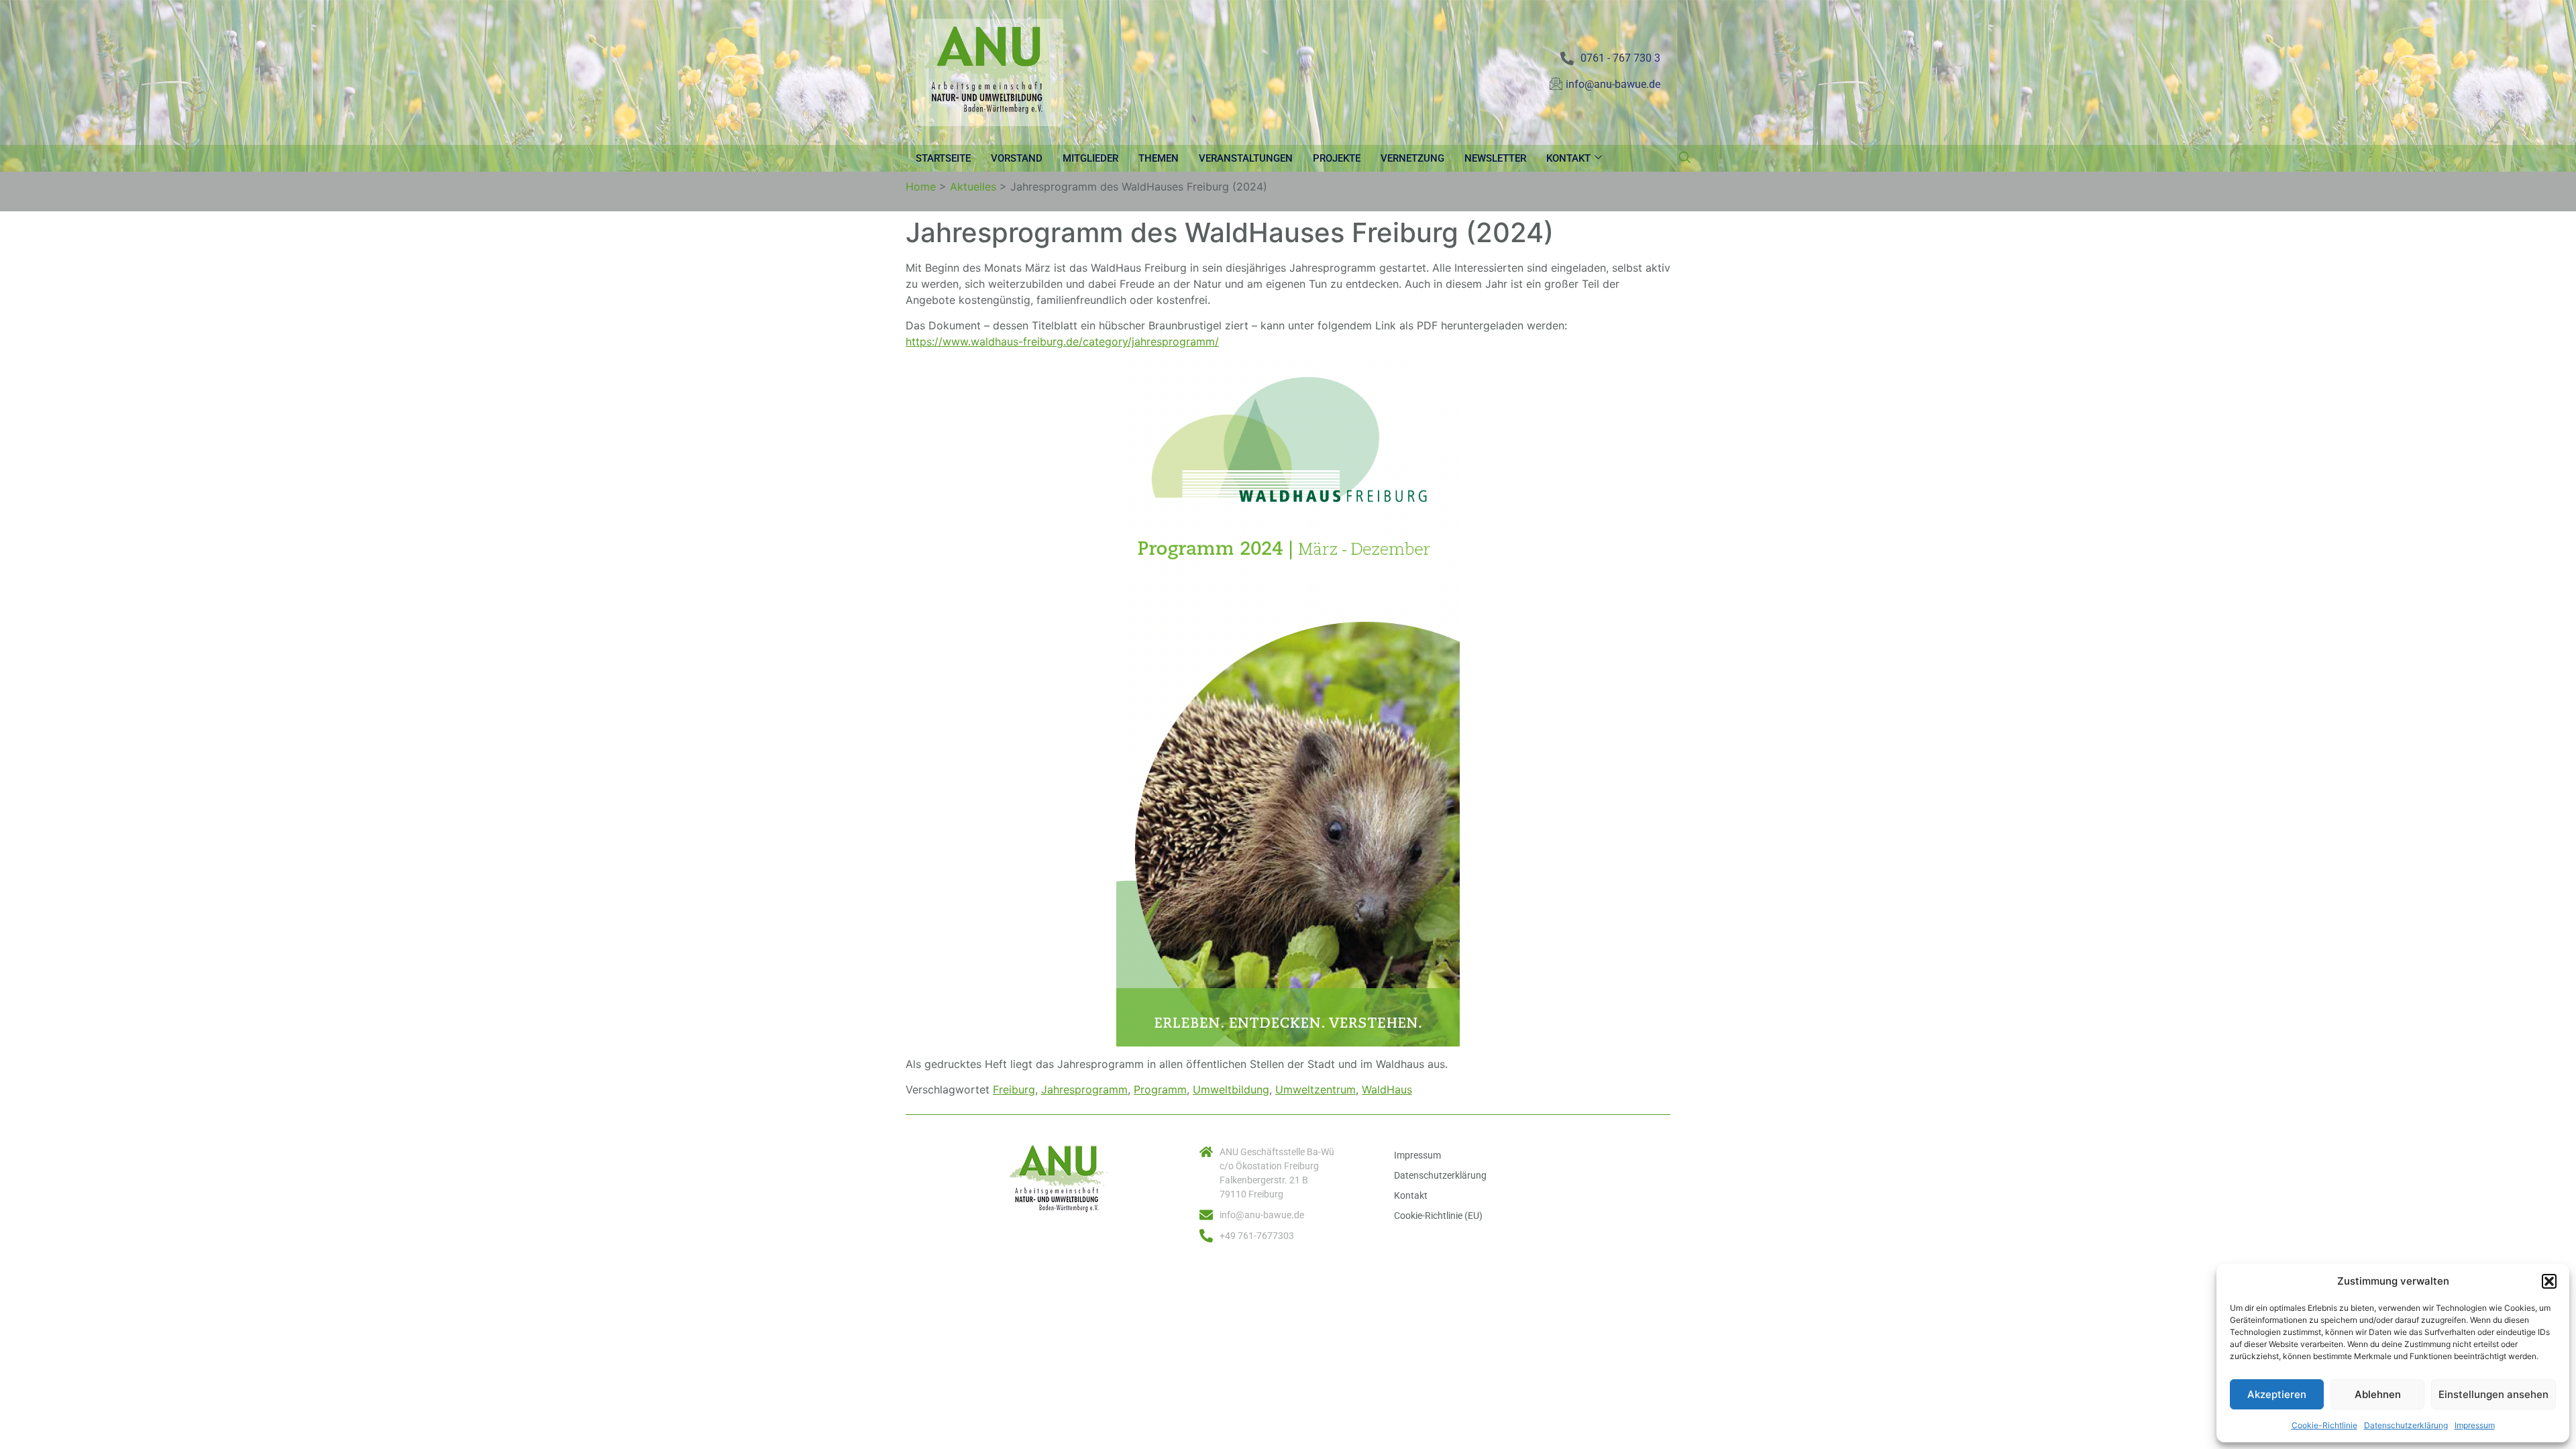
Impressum (2475, 1425)
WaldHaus (1387, 1089)
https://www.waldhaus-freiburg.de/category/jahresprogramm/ (1062, 341)
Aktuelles (973, 186)
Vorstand (1017, 158)
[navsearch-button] (1684, 158)
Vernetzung (1412, 158)
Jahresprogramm (1084, 1089)
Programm (1160, 1089)
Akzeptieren (2277, 1394)
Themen (1159, 158)
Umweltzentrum (1316, 1089)
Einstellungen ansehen (2493, 1394)
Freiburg (1014, 1089)
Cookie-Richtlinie (2324, 1425)
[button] (2549, 1281)
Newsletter (1495, 158)
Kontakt (1568, 158)
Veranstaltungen (1246, 158)
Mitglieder (1090, 158)
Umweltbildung (1231, 1089)
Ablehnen (2378, 1394)
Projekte (1337, 158)
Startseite (943, 158)
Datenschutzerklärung (2406, 1425)
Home (921, 186)
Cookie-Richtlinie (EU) (1438, 1216)
